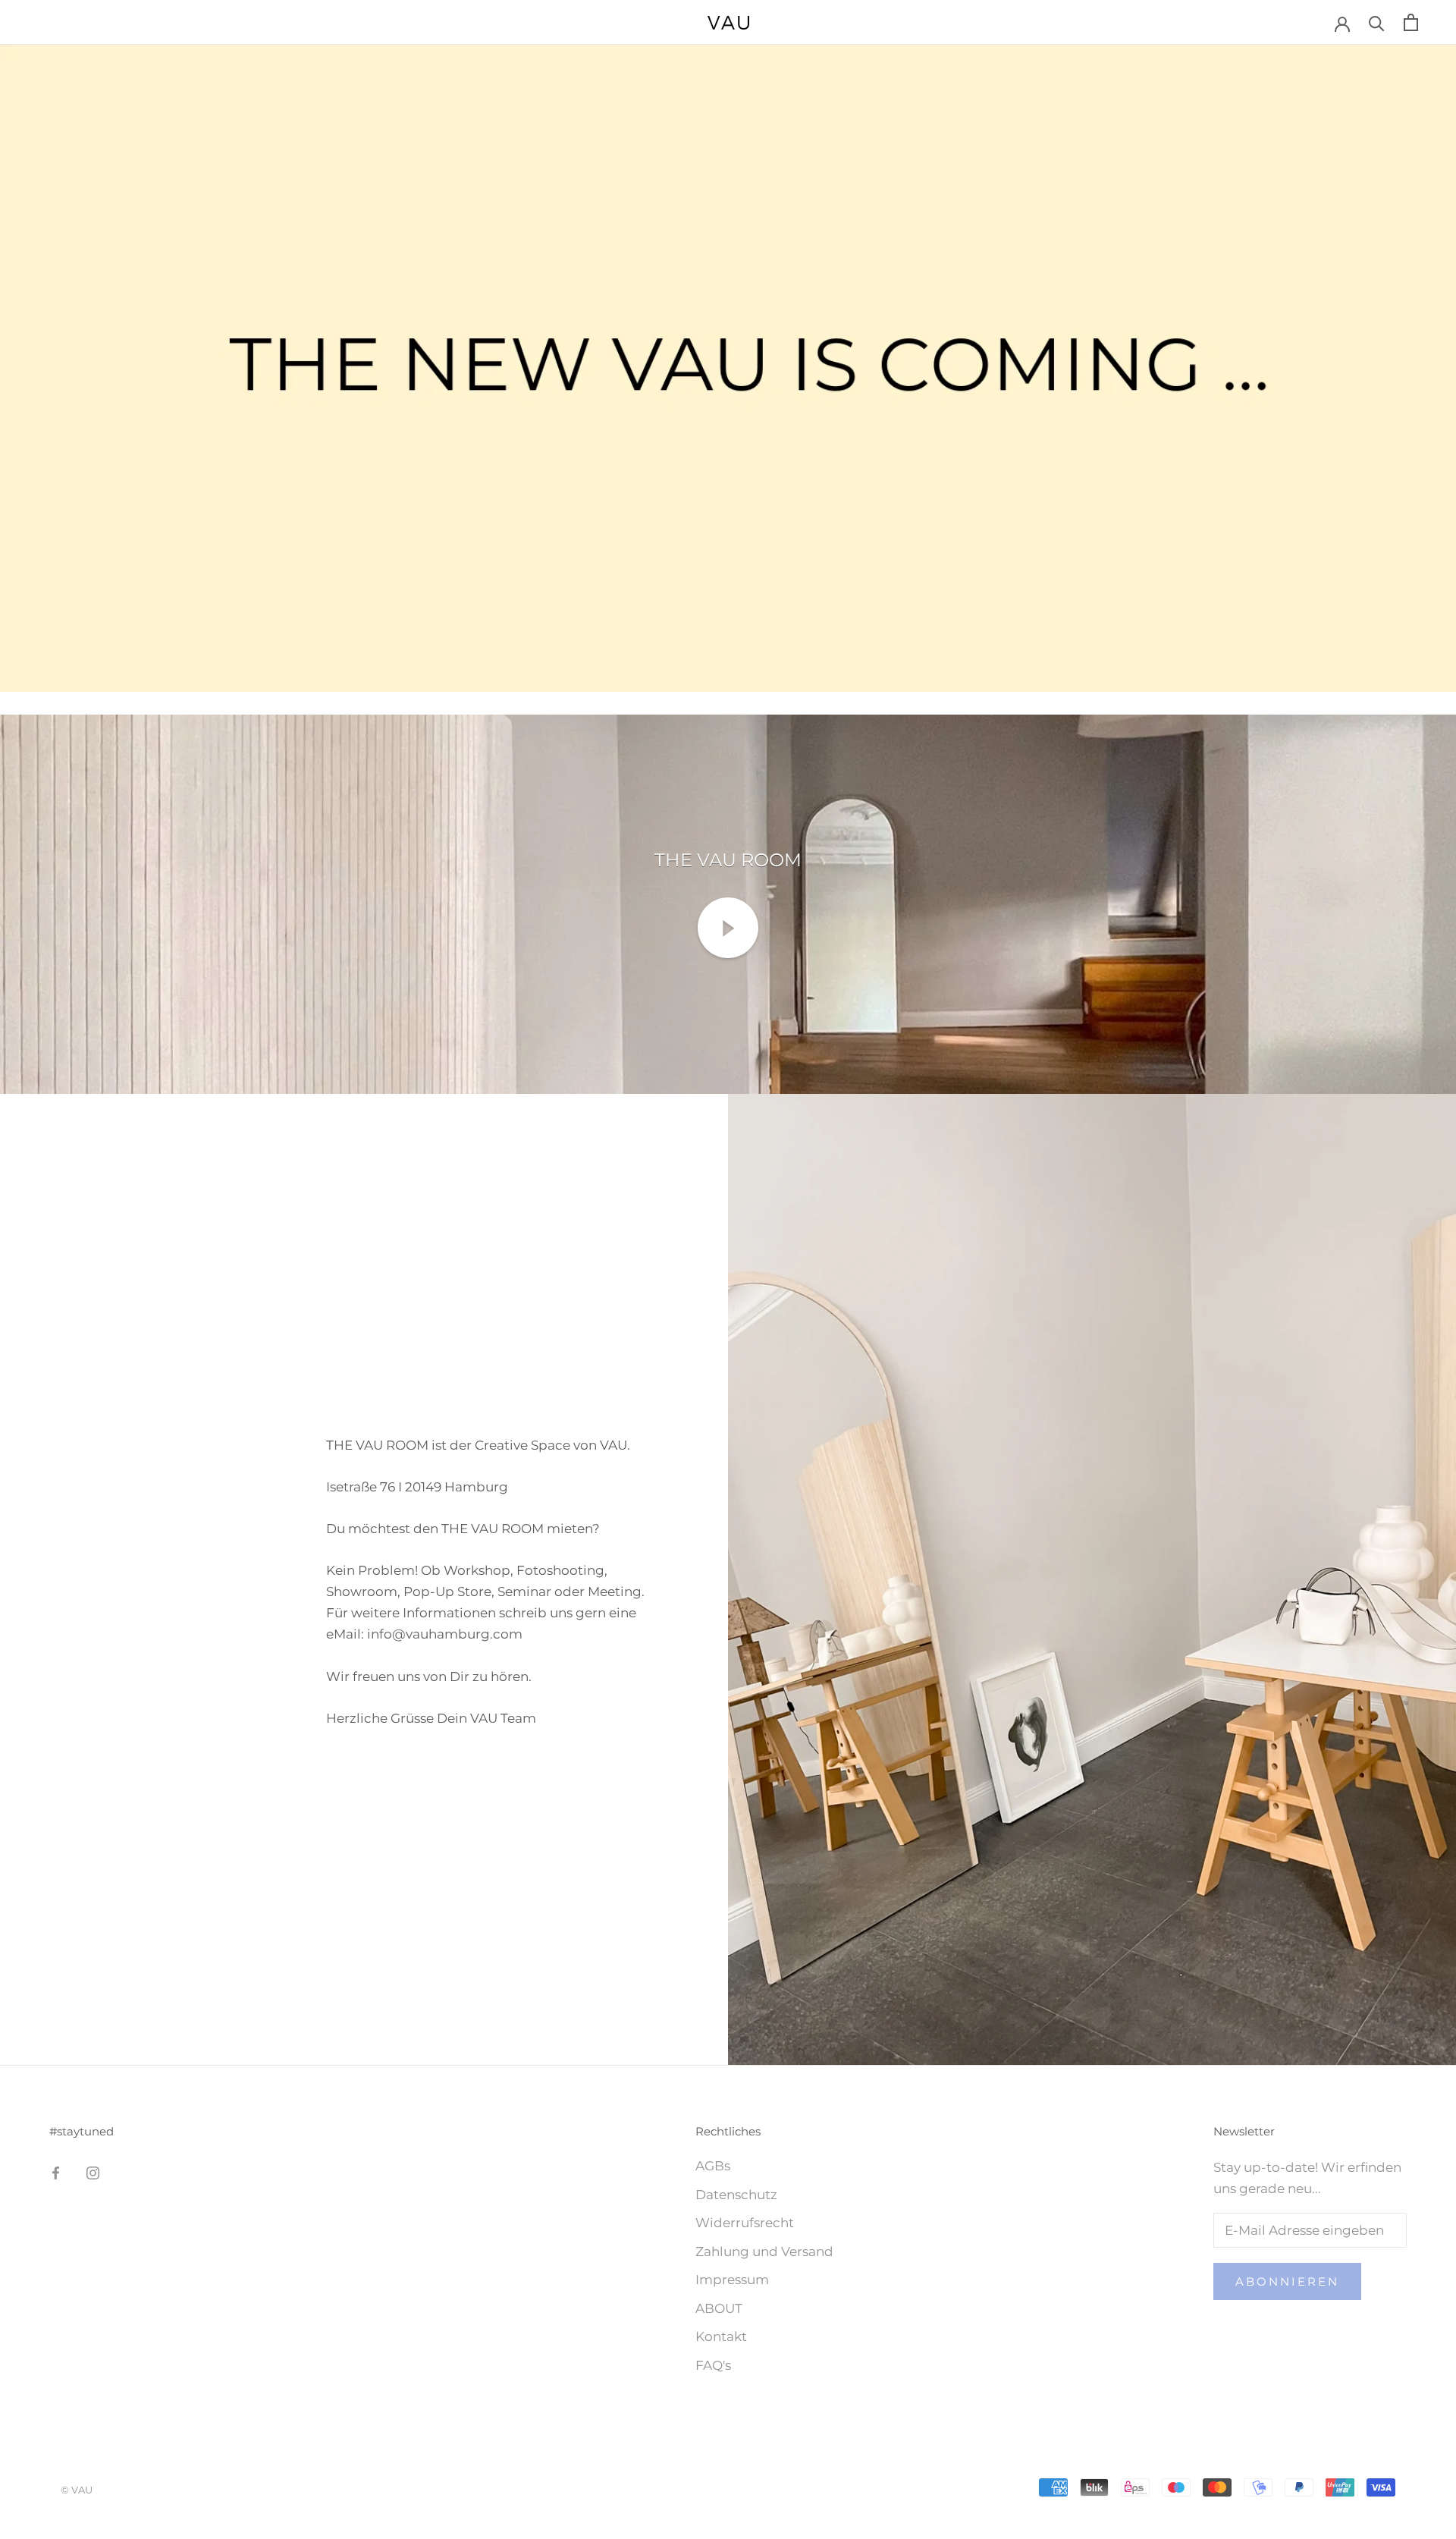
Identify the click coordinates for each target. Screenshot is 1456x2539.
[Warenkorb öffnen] (1411, 22)
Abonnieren (1287, 2281)
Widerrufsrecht (745, 2223)
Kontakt (721, 2336)
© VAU (77, 2490)
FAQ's (713, 2365)
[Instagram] (93, 2172)
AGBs (713, 2166)
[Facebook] (56, 2172)
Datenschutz (736, 2195)
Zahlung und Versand (764, 2251)
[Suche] (1377, 22)
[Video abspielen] (728, 928)
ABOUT (719, 2308)
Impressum (732, 2280)
